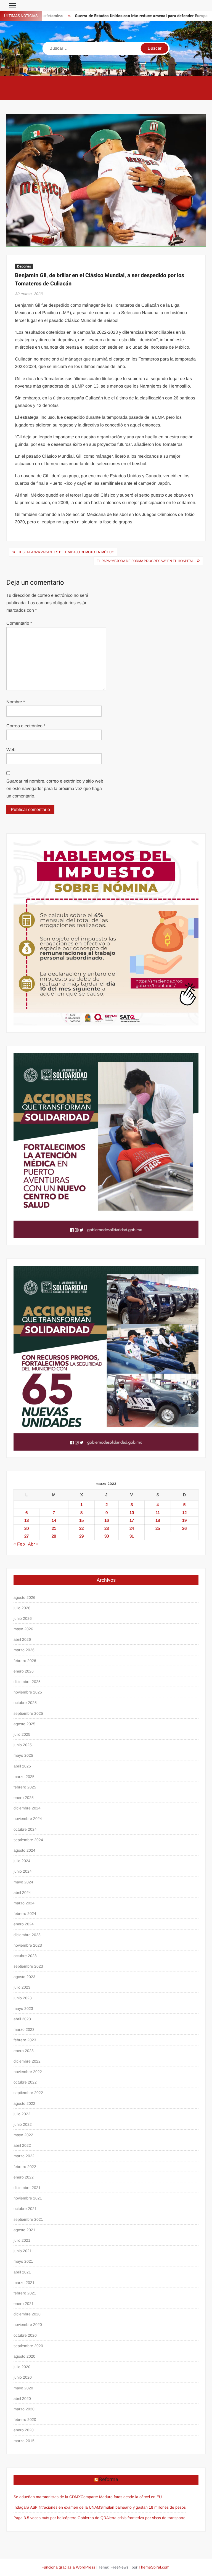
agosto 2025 (24, 1724)
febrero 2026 (25, 1661)
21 (54, 1528)
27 (26, 1536)
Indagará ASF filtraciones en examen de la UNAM (57, 2507)
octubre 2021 (25, 2209)
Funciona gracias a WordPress (68, 2567)
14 (54, 1520)
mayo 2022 (23, 2135)
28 (54, 1536)
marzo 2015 (24, 2441)
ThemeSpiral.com (154, 2567)
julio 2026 (22, 1608)
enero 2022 (24, 2177)
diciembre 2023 (27, 1935)
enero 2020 (24, 2430)
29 (81, 1536)
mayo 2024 (23, 1882)
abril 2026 (22, 1639)
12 (184, 1513)
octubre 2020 (25, 2335)
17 (132, 1520)
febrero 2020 (25, 2419)
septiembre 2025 (28, 1713)
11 (158, 1513)
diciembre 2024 (27, 1808)
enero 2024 (24, 1924)
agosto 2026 (24, 1597)
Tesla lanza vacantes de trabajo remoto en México (66, 552)
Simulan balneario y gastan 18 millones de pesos (143, 2507)
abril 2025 (22, 1766)
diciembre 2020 (27, 2314)
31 (132, 1536)
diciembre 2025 (27, 1682)
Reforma (109, 2480)
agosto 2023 (24, 1977)
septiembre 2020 (28, 2346)
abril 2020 (22, 2399)
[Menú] (12, 6)
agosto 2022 (24, 2103)
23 (107, 1528)
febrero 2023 (25, 2040)
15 (81, 1520)
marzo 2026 (24, 1650)
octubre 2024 (25, 1829)
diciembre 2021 (27, 2188)
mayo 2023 (23, 2008)
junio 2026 (23, 1618)
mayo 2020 (23, 2388)
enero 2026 (24, 1671)
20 (26, 1528)
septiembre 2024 (28, 1840)
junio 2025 (23, 1745)
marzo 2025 (24, 1777)
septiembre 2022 (28, 2093)
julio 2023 (22, 1987)
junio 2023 (23, 1998)
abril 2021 (22, 2272)
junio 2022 (23, 2124)
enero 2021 (24, 2304)
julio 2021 (22, 2240)
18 (158, 1520)
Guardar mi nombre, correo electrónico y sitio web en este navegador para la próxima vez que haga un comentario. (55, 789)
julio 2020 (22, 2367)
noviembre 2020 (28, 2325)
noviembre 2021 (28, 2198)
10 (132, 1513)
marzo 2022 (24, 2156)
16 (107, 1520)
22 (81, 1528)
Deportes (24, 266)
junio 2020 (23, 2377)
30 (107, 1536)
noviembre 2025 (28, 1692)
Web (11, 750)
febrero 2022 (25, 2167)
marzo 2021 (24, 2283)
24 (132, 1528)
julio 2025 (22, 1734)
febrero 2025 (25, 1787)
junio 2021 (23, 2251)
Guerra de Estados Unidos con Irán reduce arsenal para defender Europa (114, 16)
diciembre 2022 (27, 2061)
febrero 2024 (25, 1914)
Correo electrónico (26, 726)
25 (158, 1528)
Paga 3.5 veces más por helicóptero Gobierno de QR (60, 2518)
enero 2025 (24, 1798)
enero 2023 (24, 2051)
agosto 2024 (24, 1850)
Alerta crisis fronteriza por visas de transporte (146, 2518)
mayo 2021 (23, 2261)
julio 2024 (22, 1861)
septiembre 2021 (28, 2219)
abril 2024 (22, 1893)
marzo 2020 (24, 2409)
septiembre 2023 (28, 1966)
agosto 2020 (24, 2356)
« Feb (19, 1544)
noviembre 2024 (28, 1819)
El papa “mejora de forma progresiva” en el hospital (145, 561)
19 (184, 1520)
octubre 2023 (25, 1956)
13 (26, 1520)
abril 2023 (22, 2019)
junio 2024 (23, 1871)
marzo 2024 (24, 1903)
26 (184, 1528)
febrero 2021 (25, 2293)
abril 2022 (22, 2145)
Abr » (33, 1544)
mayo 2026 (23, 1629)
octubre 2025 (25, 1703)
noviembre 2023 (28, 1945)
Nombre (16, 702)
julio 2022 (22, 2114)
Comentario (19, 623)
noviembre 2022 (28, 2072)
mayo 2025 (23, 1755)
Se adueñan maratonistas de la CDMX (47, 2497)
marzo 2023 (24, 2029)
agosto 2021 (24, 2230)
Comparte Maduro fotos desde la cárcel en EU (121, 2497)
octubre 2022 (25, 2082)
